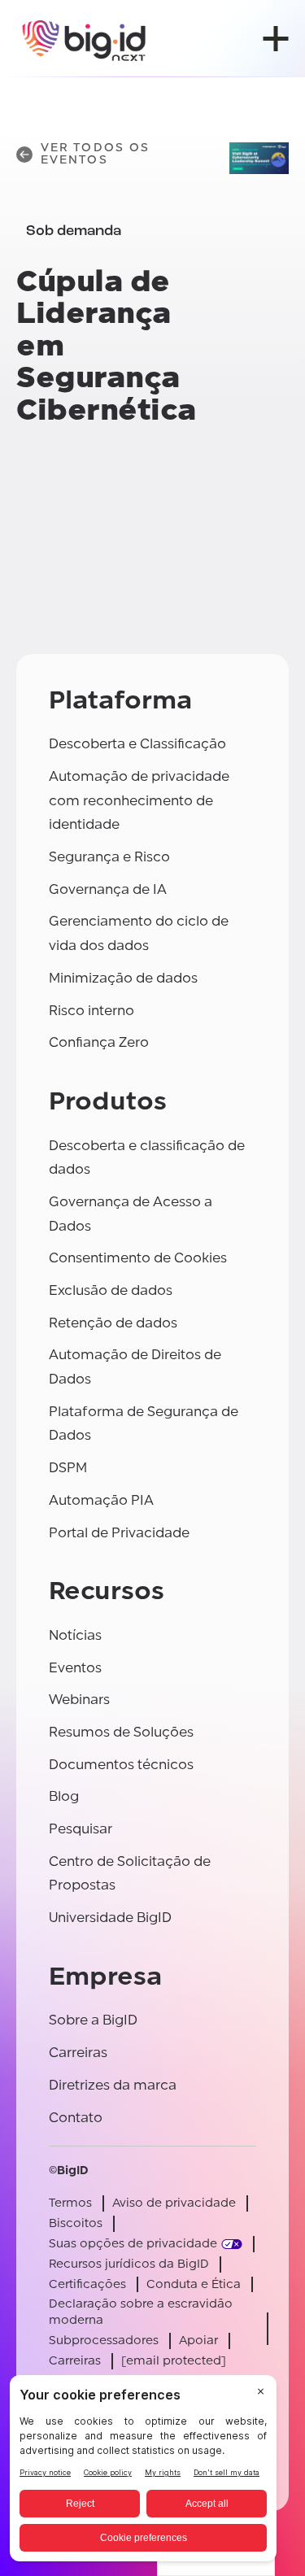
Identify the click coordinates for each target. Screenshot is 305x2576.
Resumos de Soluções (121, 1732)
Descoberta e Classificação (137, 744)
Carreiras (78, 2053)
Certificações (87, 2284)
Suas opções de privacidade (133, 2244)
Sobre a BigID (93, 2020)
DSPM (68, 1468)
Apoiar (198, 2341)
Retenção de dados (113, 1323)
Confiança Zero (99, 1042)
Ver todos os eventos (95, 154)
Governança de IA (108, 889)
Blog (64, 1796)
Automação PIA (101, 1500)
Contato (76, 2118)
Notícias (75, 1635)
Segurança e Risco (109, 857)
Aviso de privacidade (174, 2203)
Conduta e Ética (194, 2284)
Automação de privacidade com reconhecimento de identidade (139, 800)
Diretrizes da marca (113, 2085)
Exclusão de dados (111, 1290)
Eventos (75, 1668)
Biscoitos (76, 2223)
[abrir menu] (276, 39)
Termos (70, 2203)
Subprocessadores (104, 2341)
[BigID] (85, 39)
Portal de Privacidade (119, 1533)
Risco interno (91, 1011)
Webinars (79, 1700)
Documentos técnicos (121, 1765)
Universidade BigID (110, 1918)
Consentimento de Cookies (138, 1258)
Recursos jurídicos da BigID (129, 2264)
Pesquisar (81, 1829)
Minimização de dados (123, 978)
